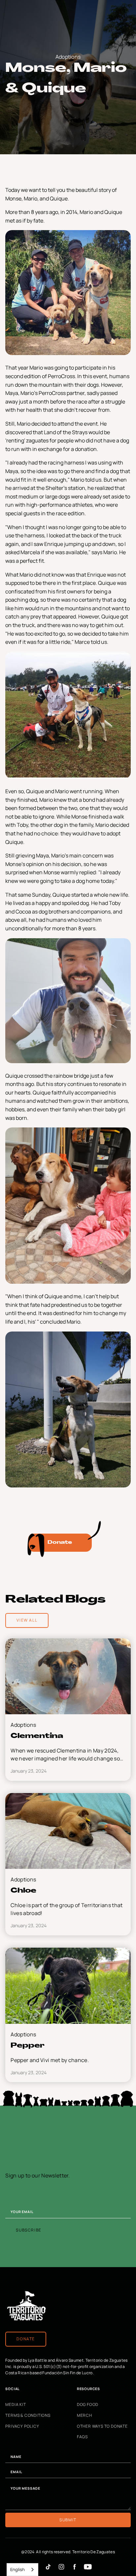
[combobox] (22, 2570)
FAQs (82, 2437)
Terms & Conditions (28, 2415)
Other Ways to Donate (102, 2426)
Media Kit (16, 2405)
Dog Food (88, 2405)
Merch (85, 2415)
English (17, 2569)
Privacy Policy (22, 2426)
